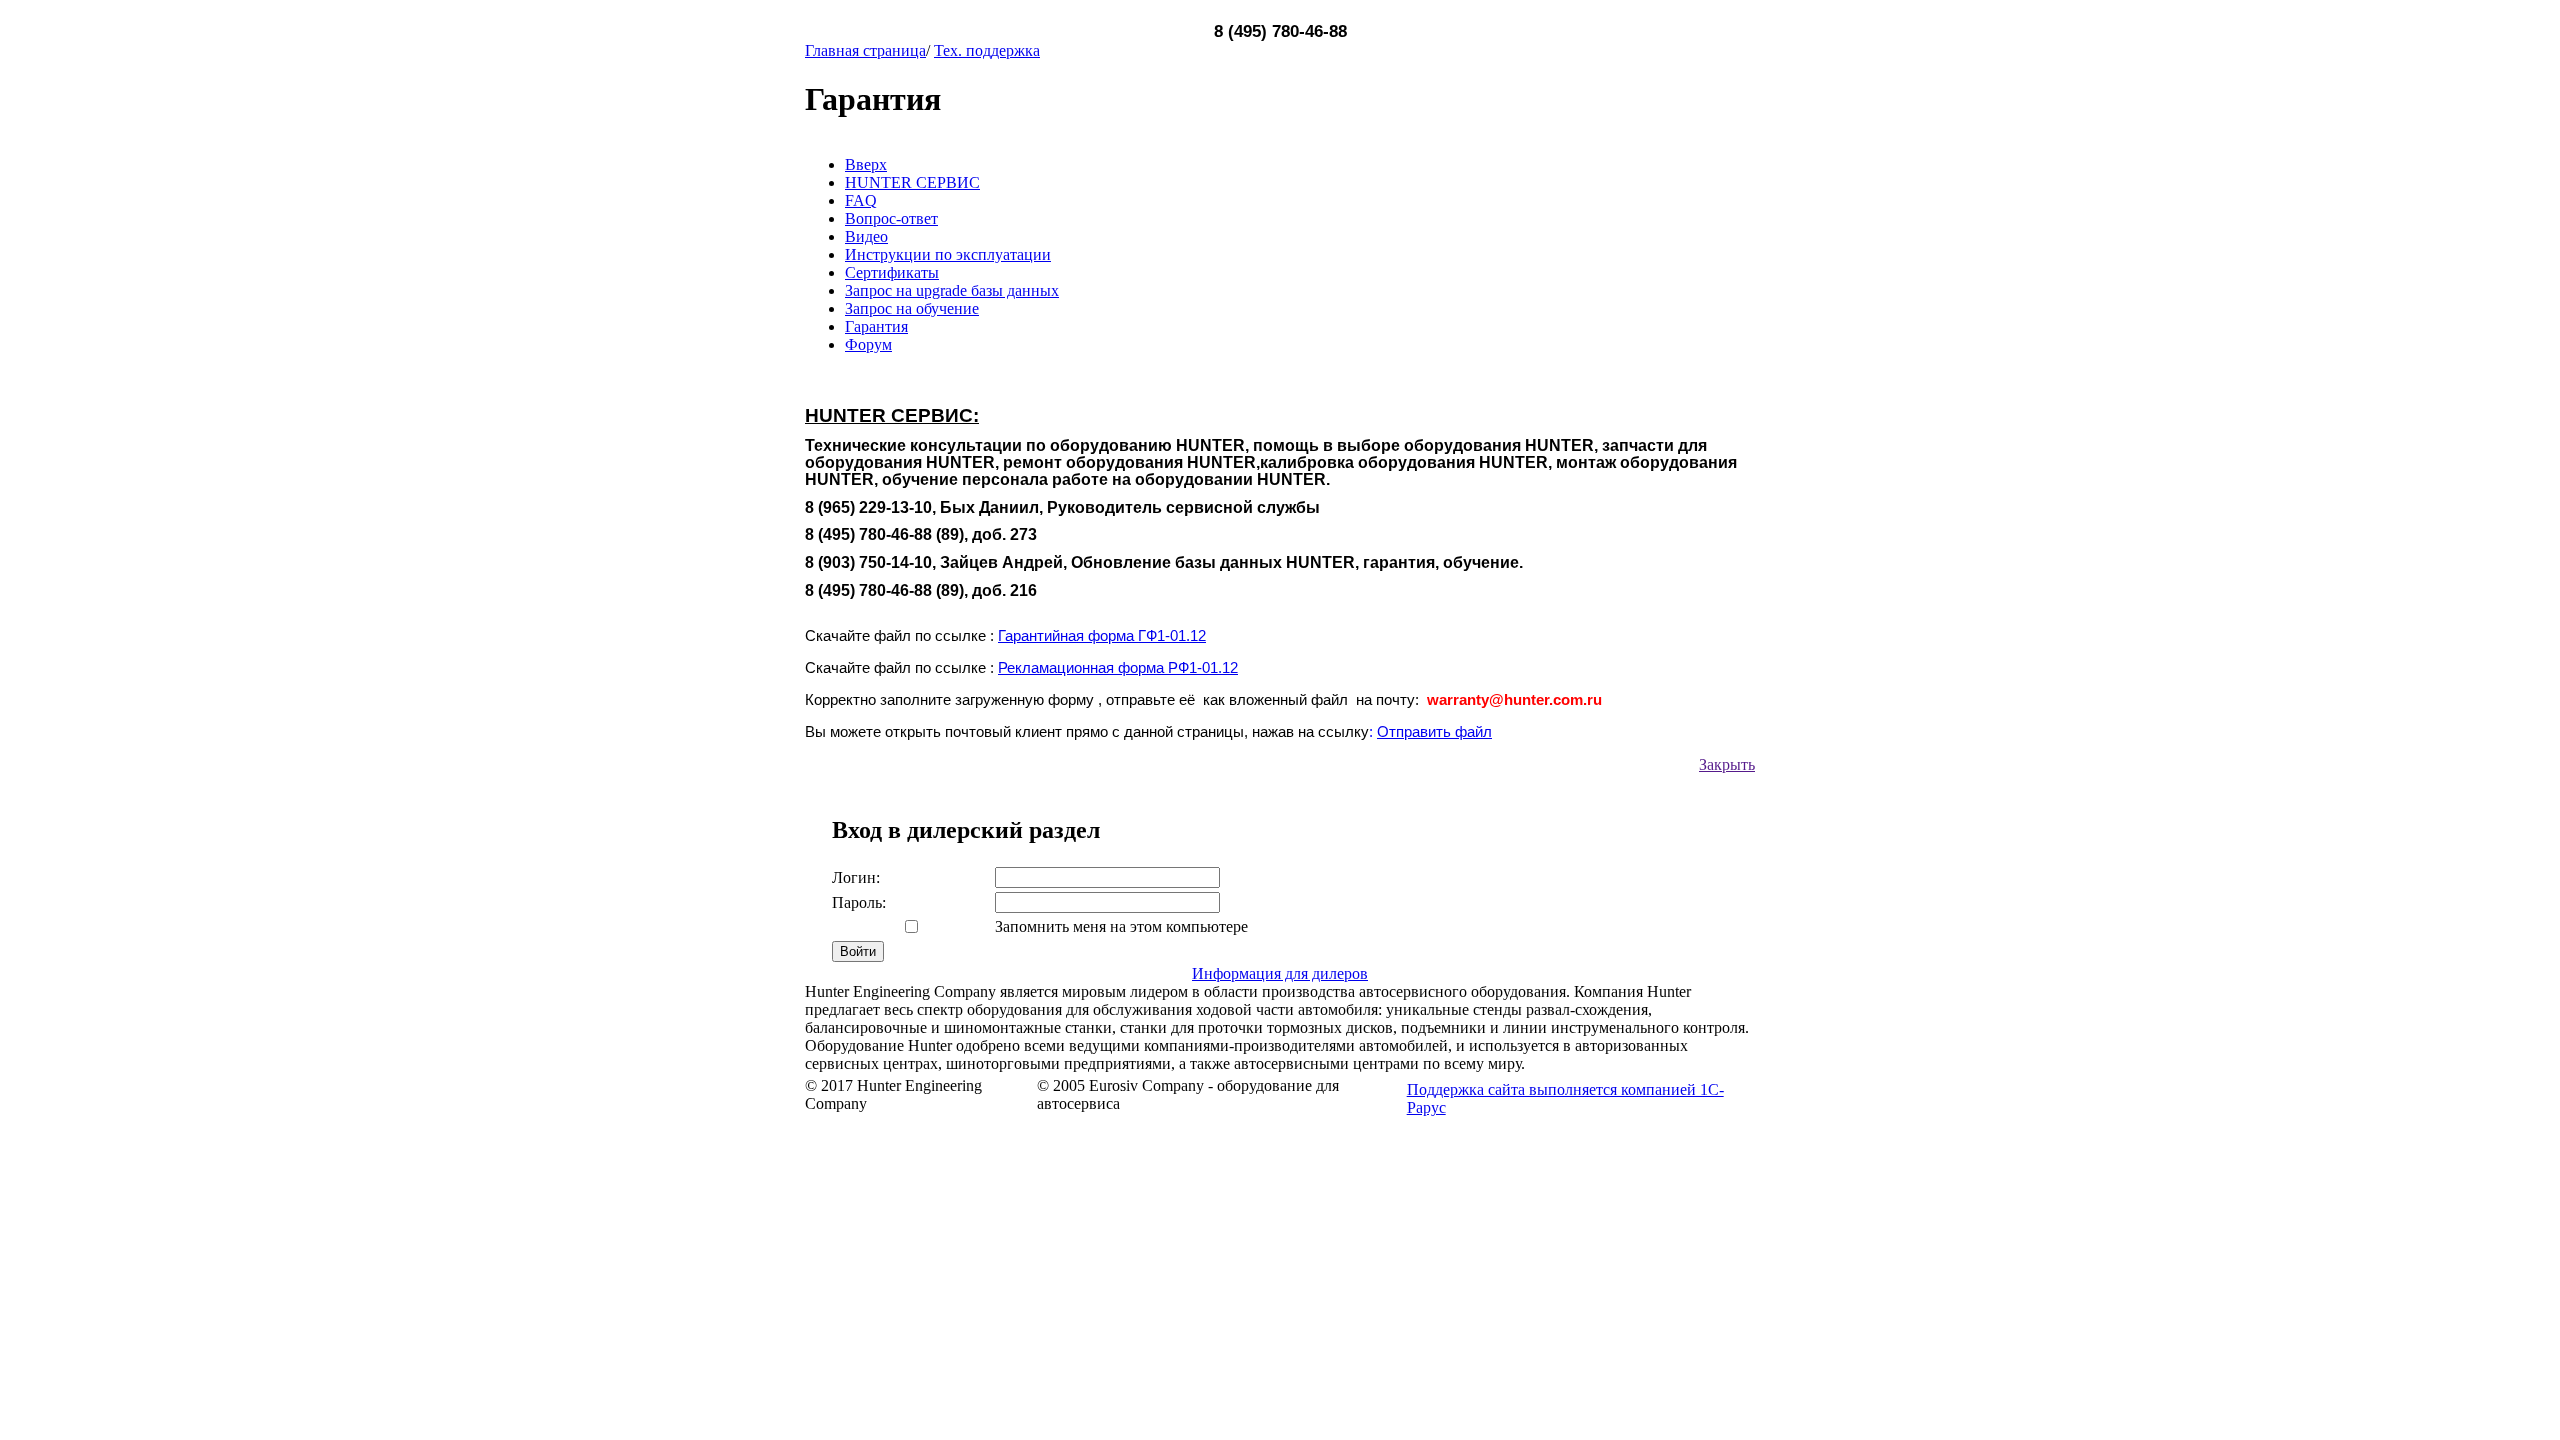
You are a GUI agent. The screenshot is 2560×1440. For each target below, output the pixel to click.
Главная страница (865, 50)
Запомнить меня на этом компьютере (1121, 926)
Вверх (866, 164)
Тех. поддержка (987, 50)
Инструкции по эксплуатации (948, 254)
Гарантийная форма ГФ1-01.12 (1102, 636)
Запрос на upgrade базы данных (952, 290)
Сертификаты (892, 272)
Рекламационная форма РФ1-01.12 (1118, 668)
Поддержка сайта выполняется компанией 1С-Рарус (1565, 1098)
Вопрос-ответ (891, 218)
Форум (868, 344)
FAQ (861, 200)
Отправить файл (1434, 732)
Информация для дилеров (1280, 973)
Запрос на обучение (912, 308)
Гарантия (876, 326)
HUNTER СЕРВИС (912, 182)
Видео (866, 236)
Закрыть (1727, 764)
